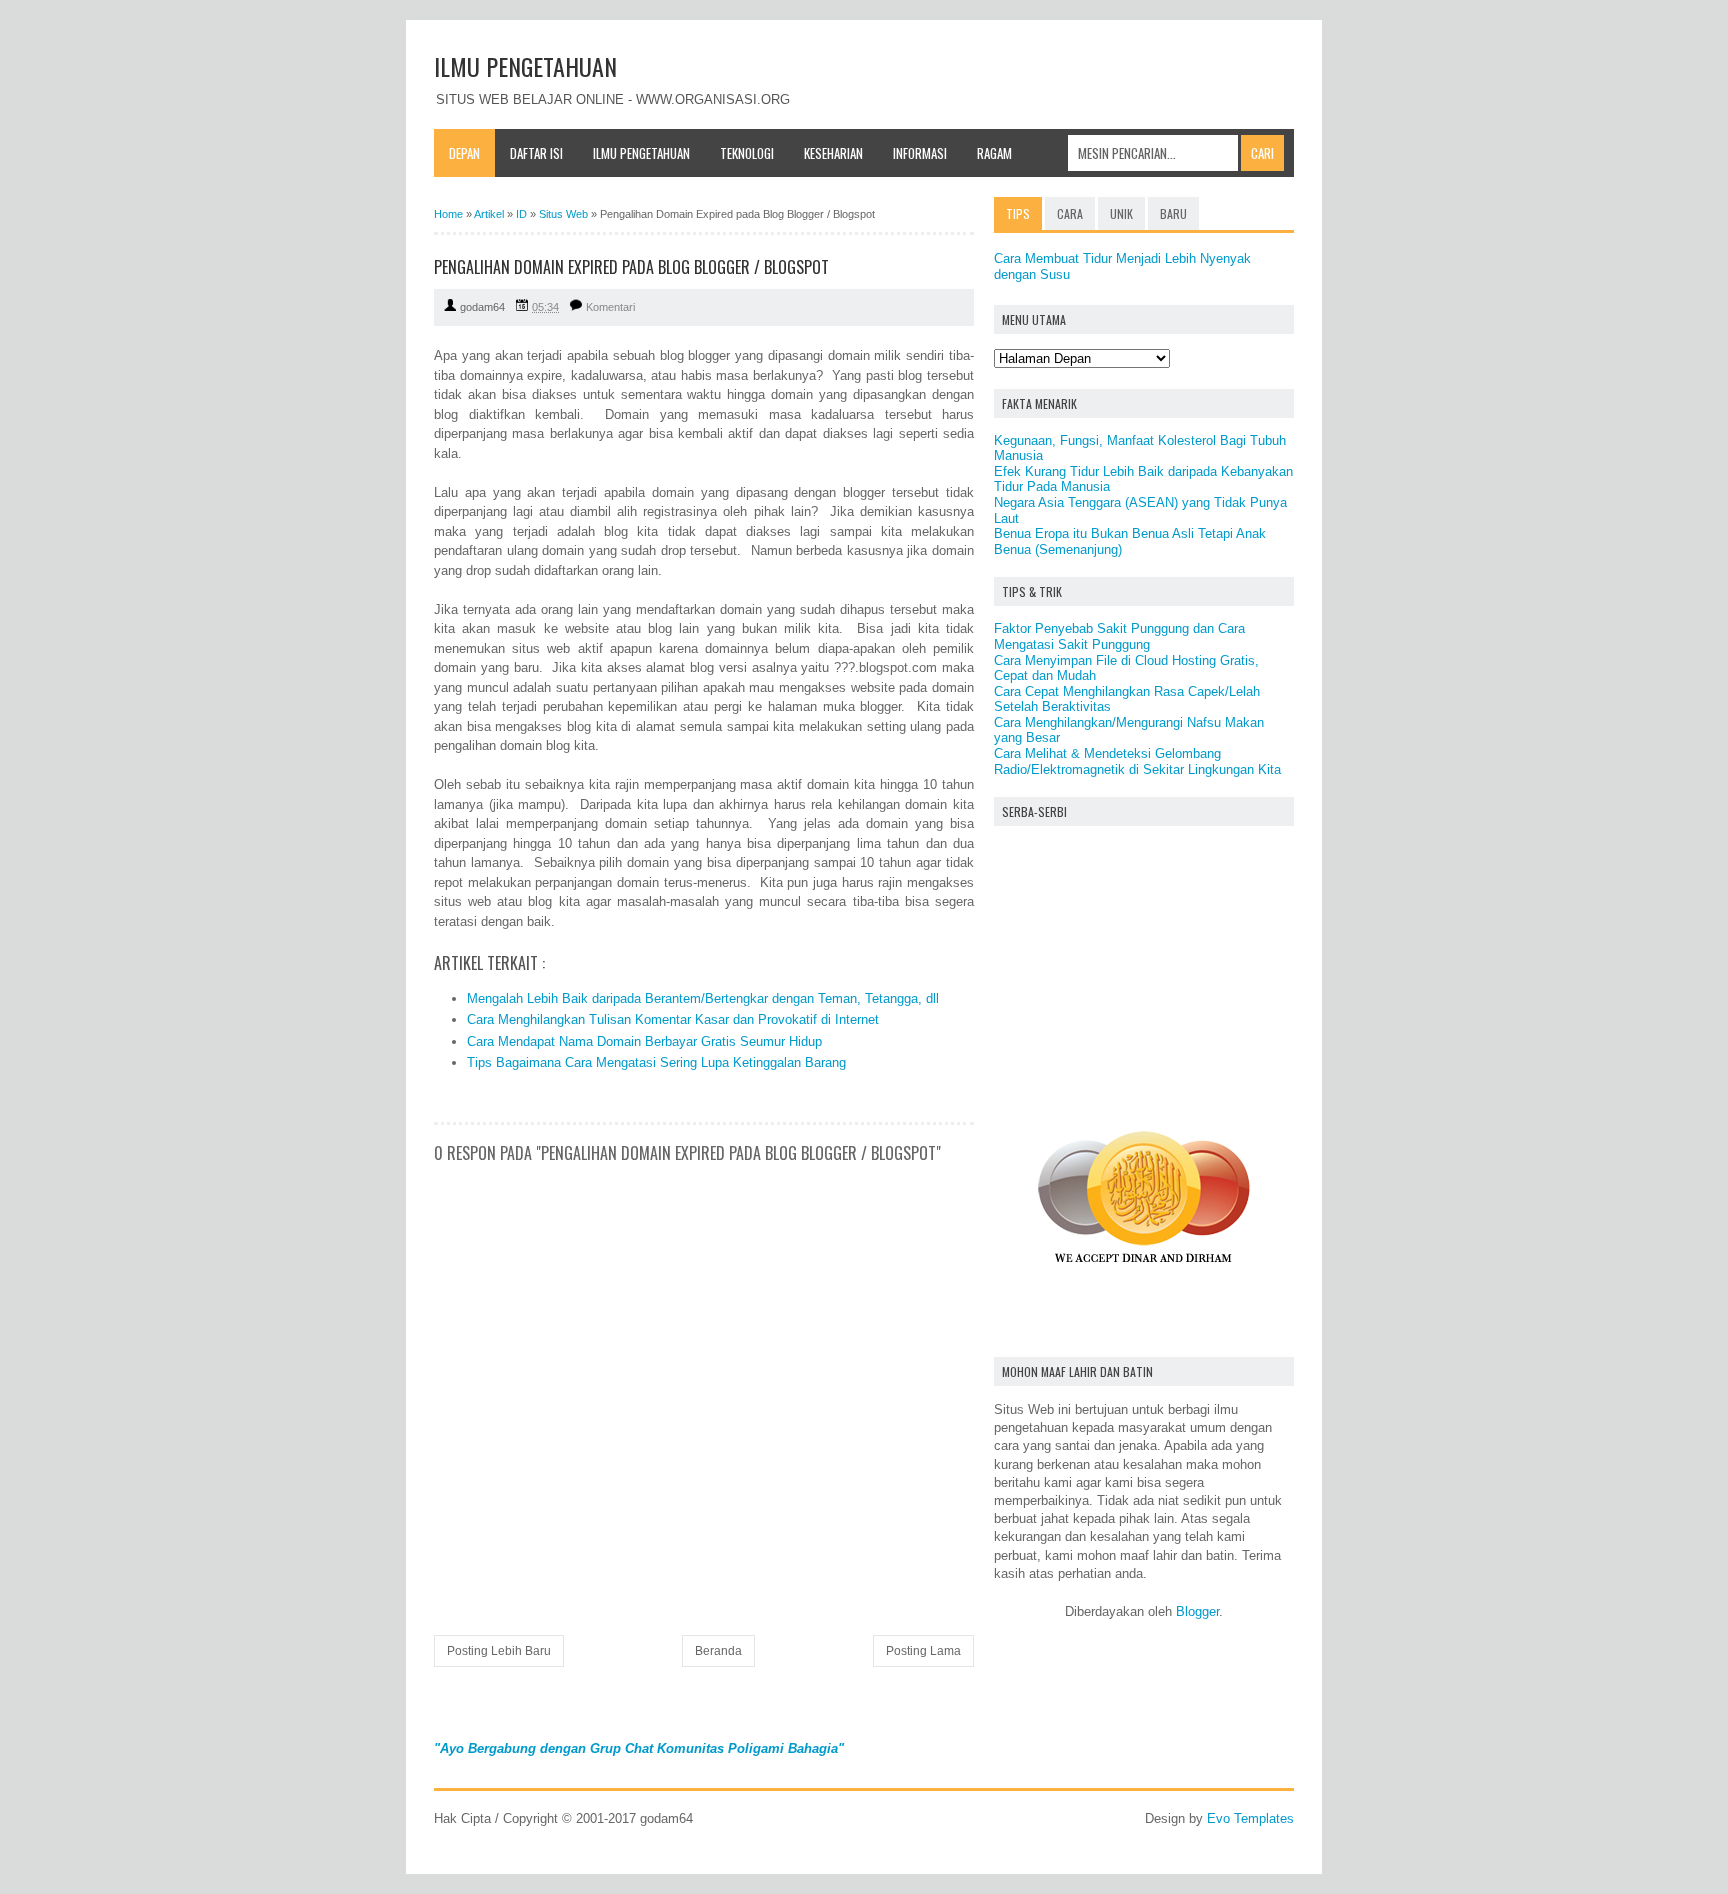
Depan (464, 153)
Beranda (718, 1651)
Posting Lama (923, 1651)
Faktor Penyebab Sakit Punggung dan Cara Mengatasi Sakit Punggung (1119, 636)
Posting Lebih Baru (499, 1651)
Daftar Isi (536, 153)
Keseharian (833, 153)
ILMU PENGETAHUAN (525, 66)
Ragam (994, 153)
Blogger (1197, 1611)
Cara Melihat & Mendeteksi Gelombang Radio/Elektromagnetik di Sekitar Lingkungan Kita (1137, 761)
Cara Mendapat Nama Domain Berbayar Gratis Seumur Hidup (644, 1041)
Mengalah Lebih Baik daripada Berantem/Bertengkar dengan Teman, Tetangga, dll (703, 998)
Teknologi (747, 153)
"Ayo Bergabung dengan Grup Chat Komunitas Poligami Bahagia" (639, 1748)
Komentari (610, 307)
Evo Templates (1250, 1818)
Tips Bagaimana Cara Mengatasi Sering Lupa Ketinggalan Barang (656, 1062)
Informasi (920, 153)
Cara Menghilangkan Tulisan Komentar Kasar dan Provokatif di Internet (673, 1019)
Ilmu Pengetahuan (641, 153)
